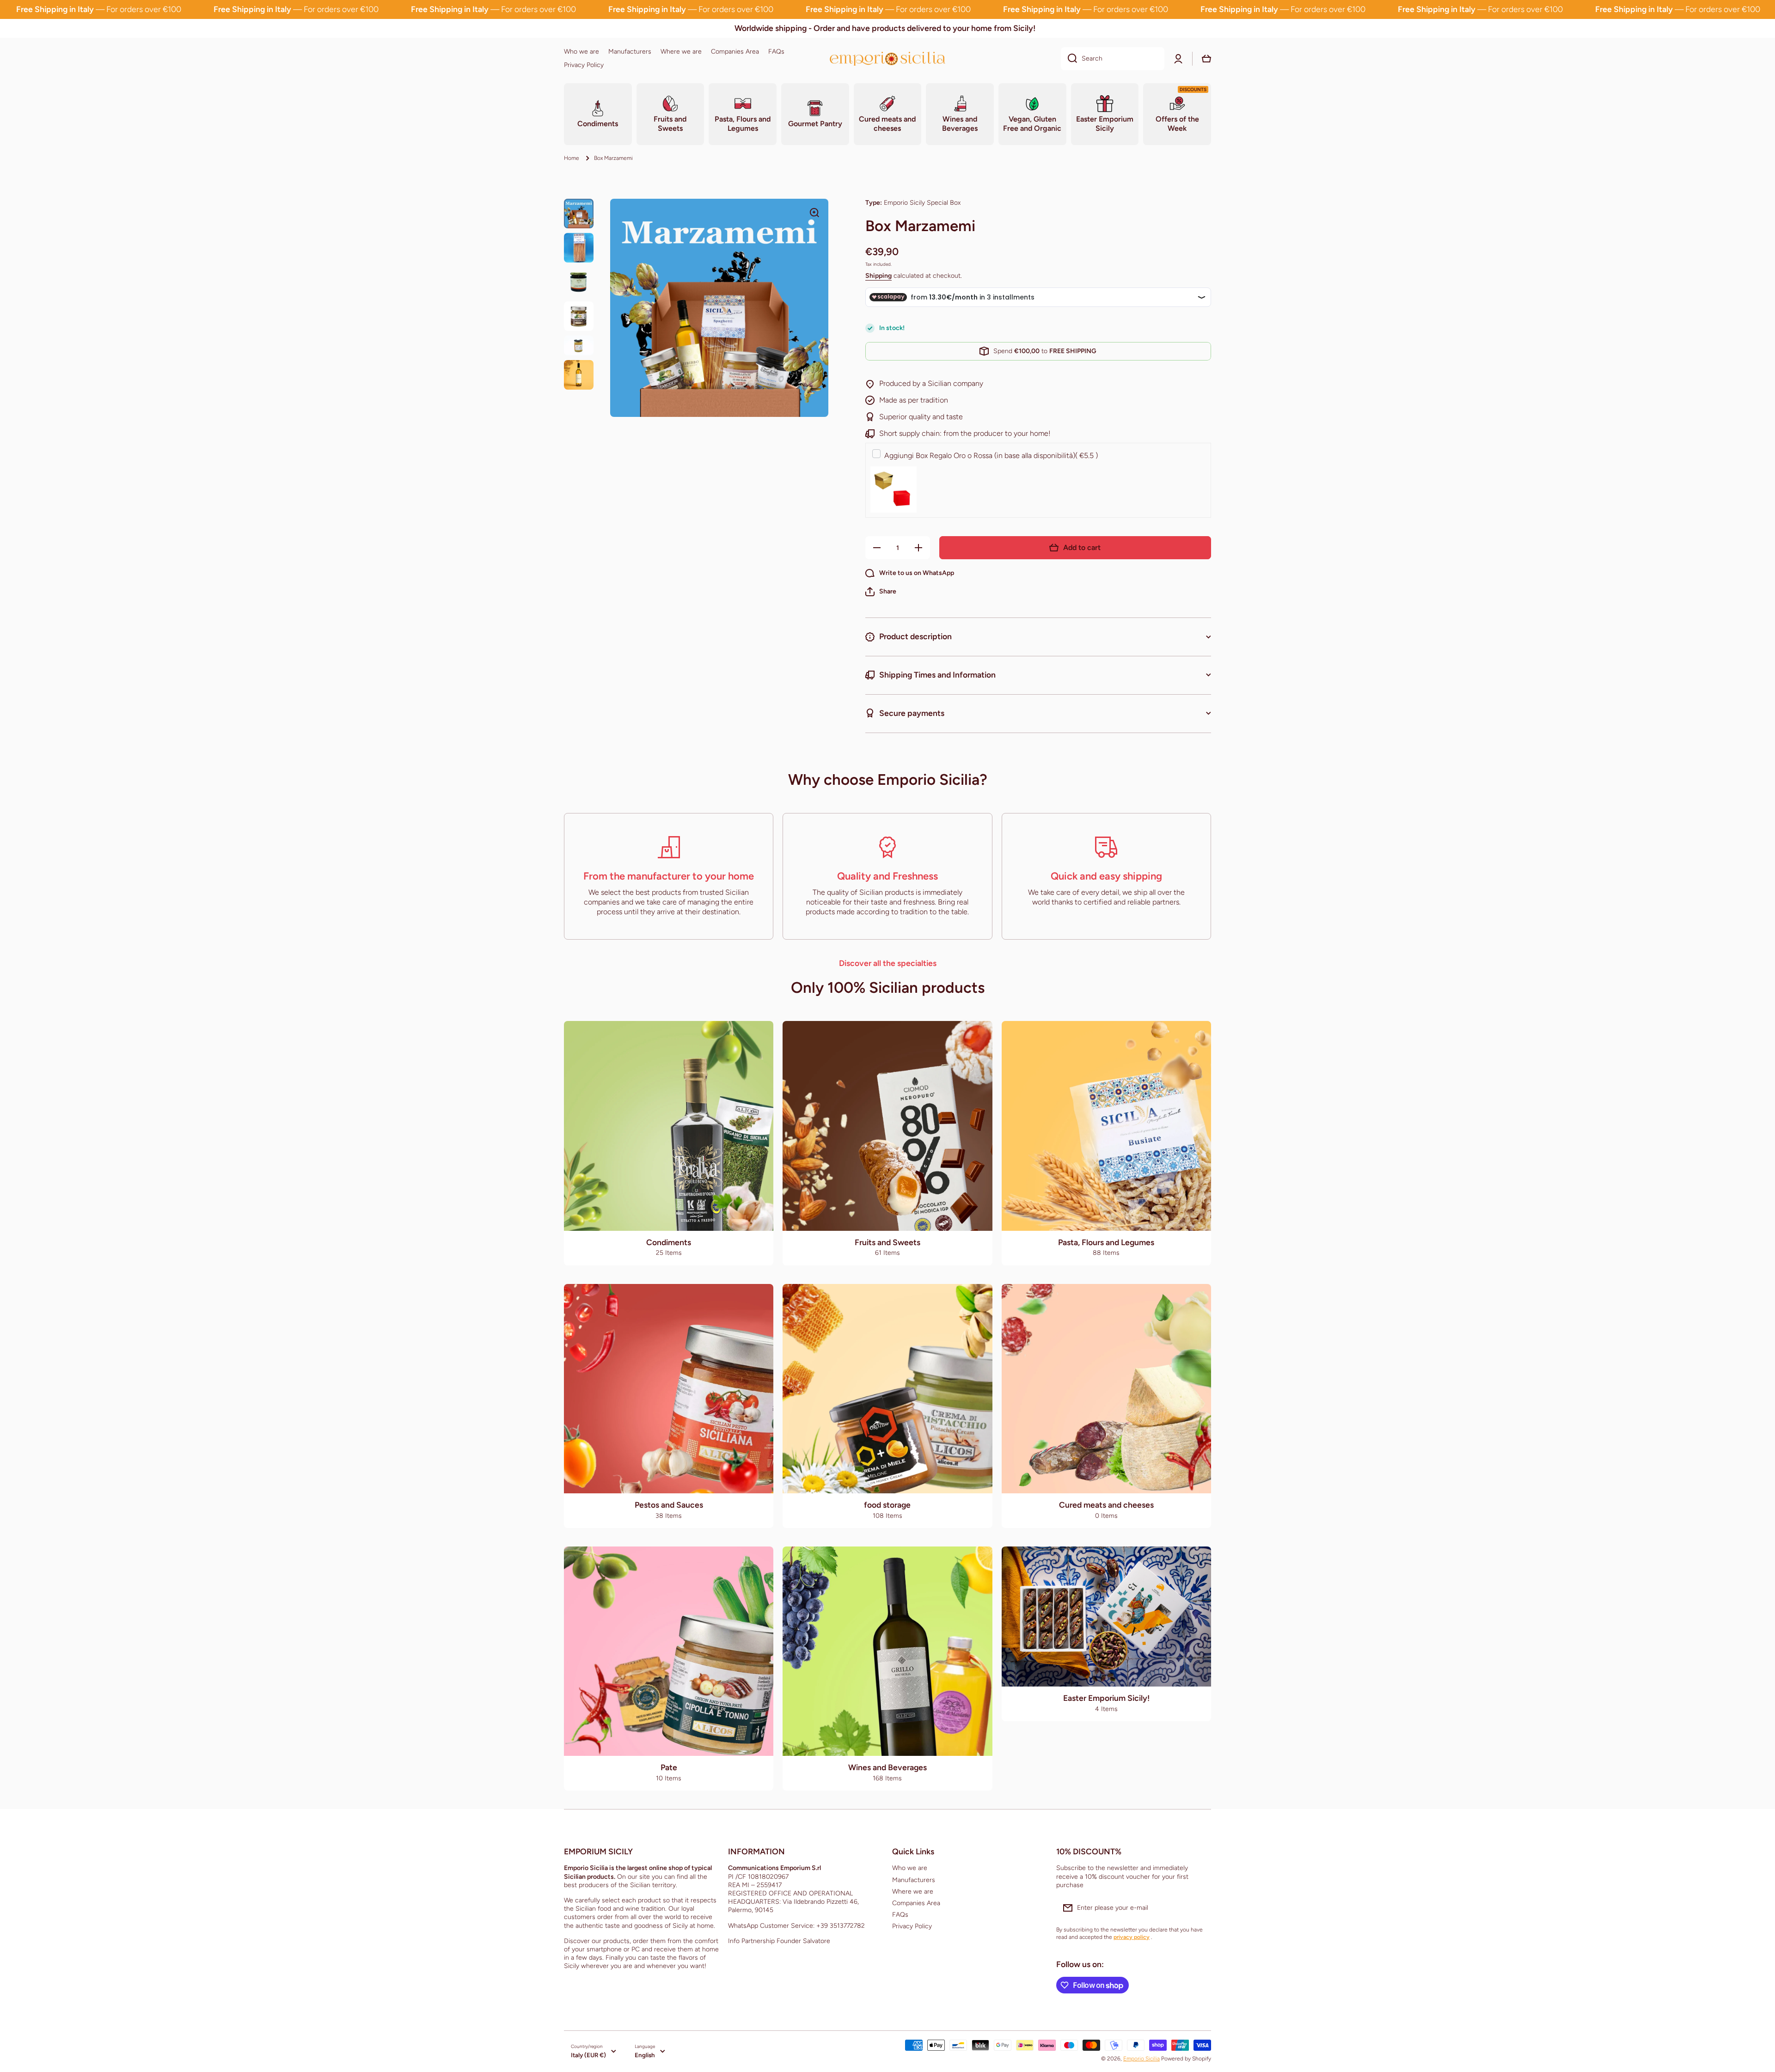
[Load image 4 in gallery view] (579, 316)
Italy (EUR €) (588, 2055)
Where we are (913, 1892)
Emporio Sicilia (1142, 2059)
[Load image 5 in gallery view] (579, 345)
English (645, 2055)
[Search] (1069, 59)
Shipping (878, 276)
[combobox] (1113, 59)
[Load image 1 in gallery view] (579, 214)
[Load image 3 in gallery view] (579, 282)
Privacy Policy (912, 1926)
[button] (881, 592)
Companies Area (916, 1903)
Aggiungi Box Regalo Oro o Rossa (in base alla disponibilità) (991, 455)
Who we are (910, 1868)
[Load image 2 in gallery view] (579, 248)
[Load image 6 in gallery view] (579, 375)
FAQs (900, 1915)
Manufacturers (914, 1880)
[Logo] (887, 58)
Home (572, 158)
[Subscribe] (1200, 1908)
